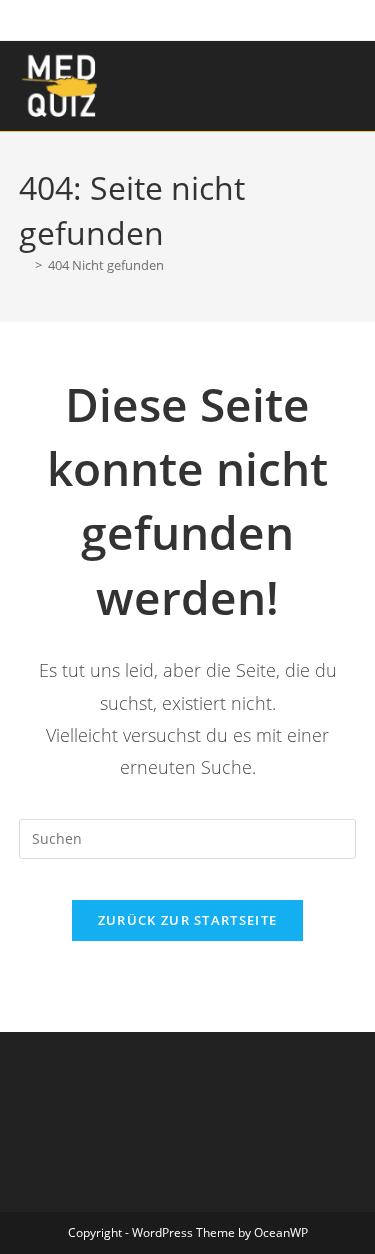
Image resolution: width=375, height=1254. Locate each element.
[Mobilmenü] (350, 86)
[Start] (24, 265)
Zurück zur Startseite (187, 920)
